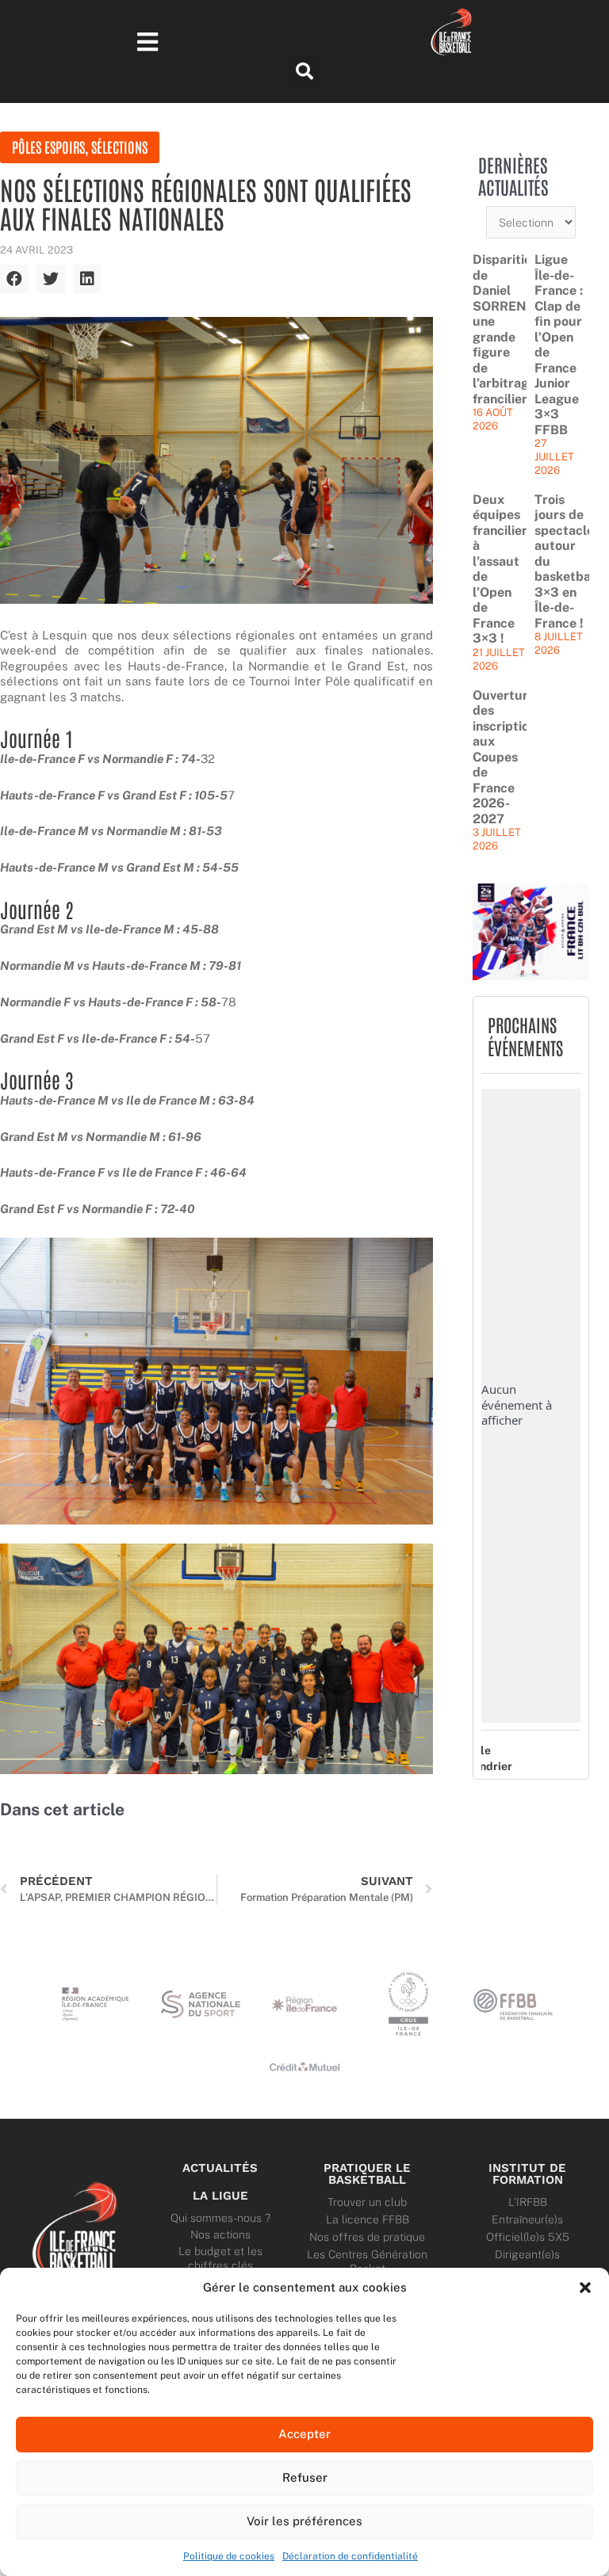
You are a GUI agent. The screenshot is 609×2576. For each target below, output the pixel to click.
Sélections (119, 147)
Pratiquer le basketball (367, 2174)
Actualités (220, 2168)
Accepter (304, 2434)
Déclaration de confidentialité (350, 2556)
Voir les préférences (304, 2521)
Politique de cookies (229, 2556)
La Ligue (220, 2196)
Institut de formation (527, 2174)
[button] (585, 2288)
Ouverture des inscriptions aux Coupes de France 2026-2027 (507, 757)
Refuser (305, 2477)
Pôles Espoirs (48, 147)
